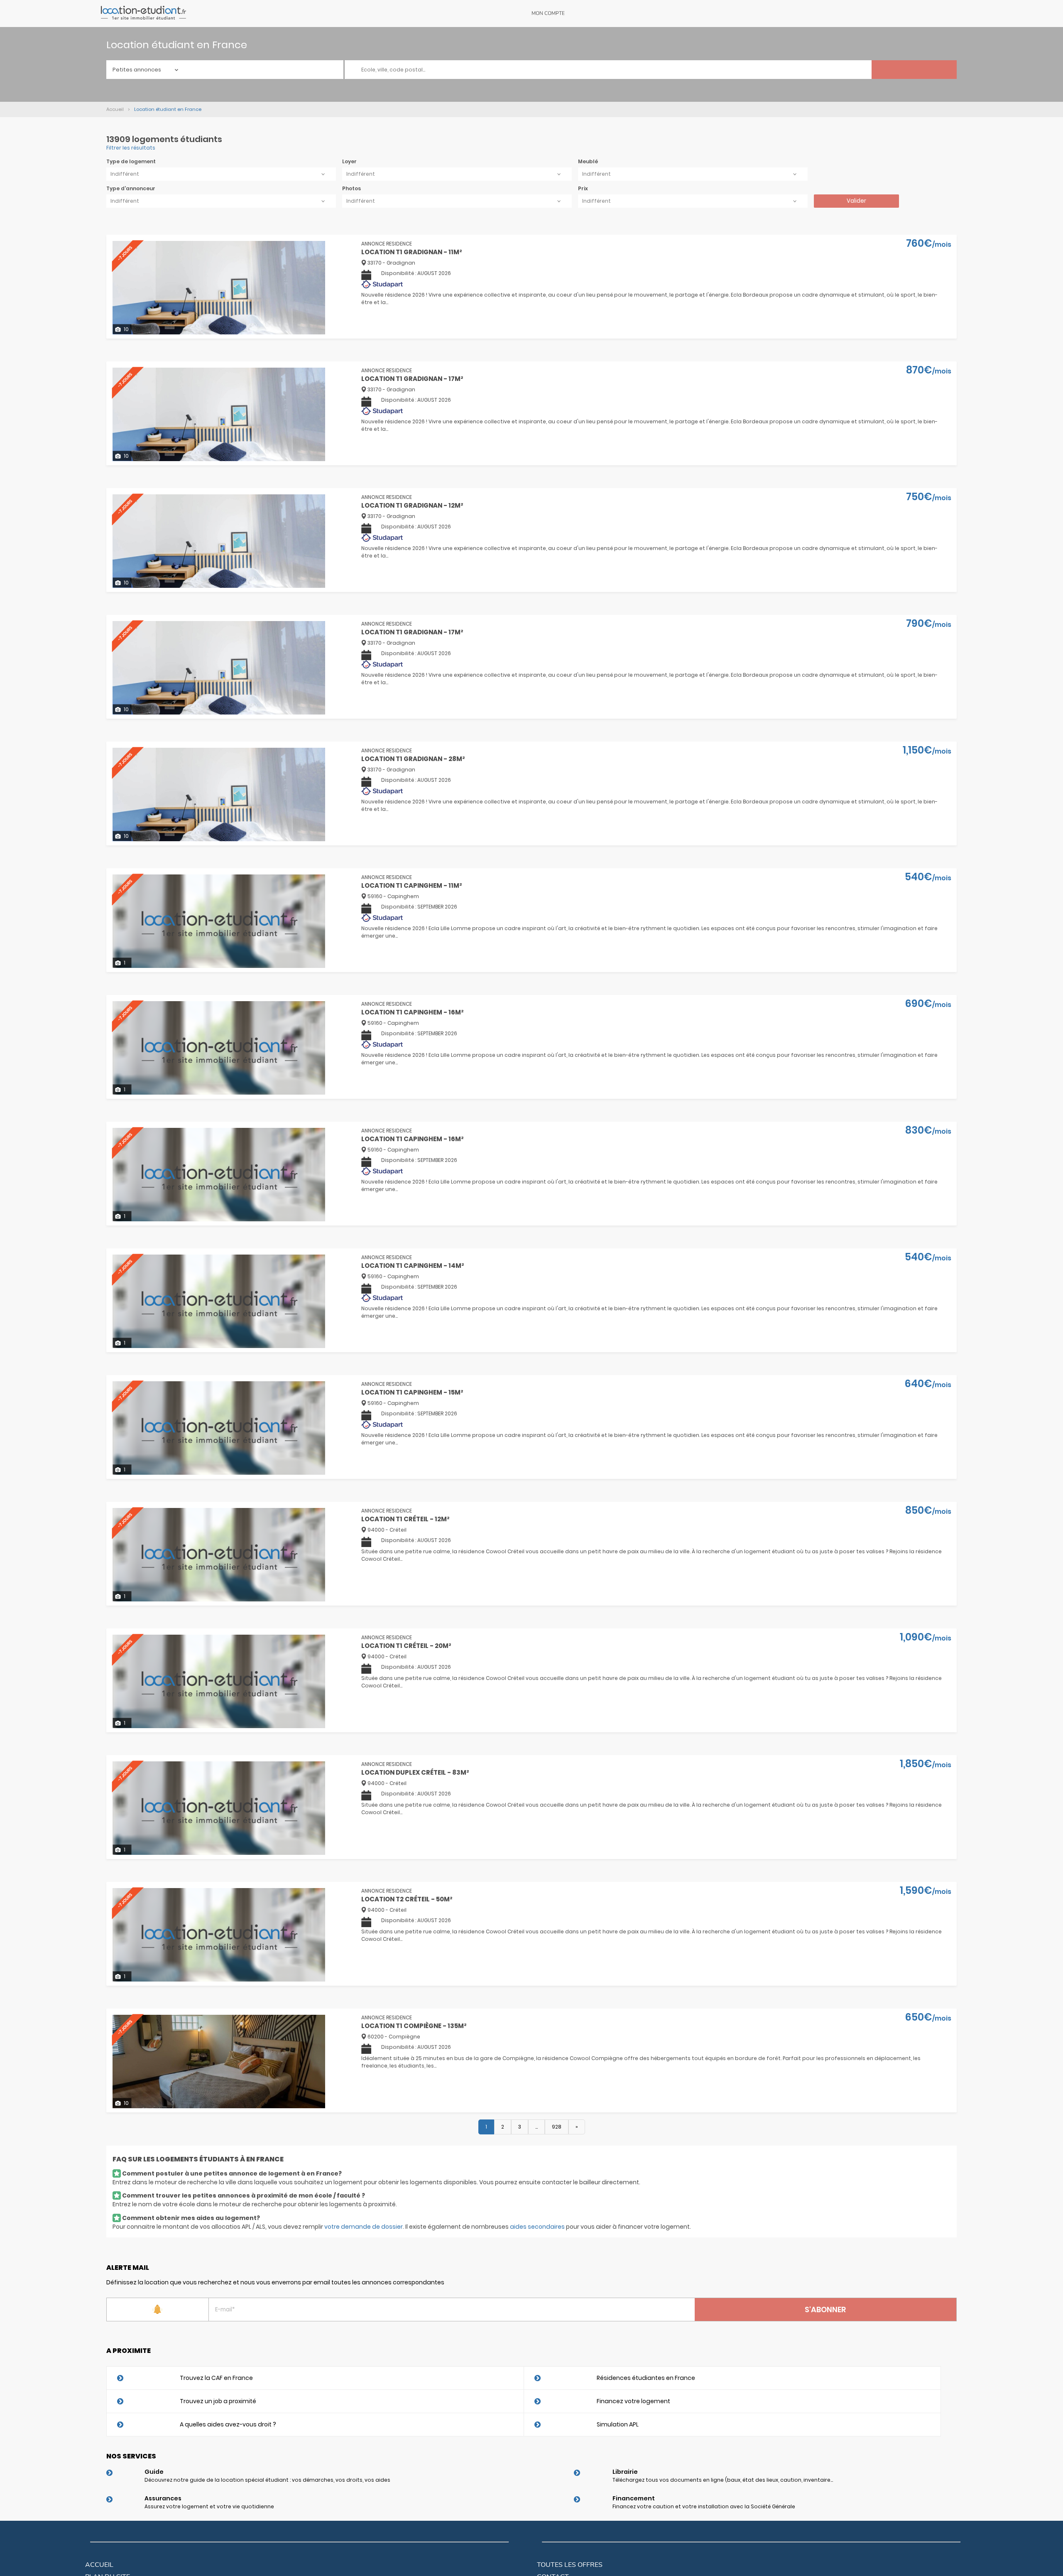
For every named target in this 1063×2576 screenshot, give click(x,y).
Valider (856, 201)
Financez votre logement (633, 2401)
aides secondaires (537, 2227)
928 (557, 2127)
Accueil (99, 2565)
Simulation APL (618, 2424)
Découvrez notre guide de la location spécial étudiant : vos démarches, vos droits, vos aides (267, 2480)
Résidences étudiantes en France (646, 2378)
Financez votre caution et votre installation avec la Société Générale (704, 2506)
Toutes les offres (570, 2565)
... (536, 2127)
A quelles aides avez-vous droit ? (228, 2424)
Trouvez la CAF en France (216, 2378)
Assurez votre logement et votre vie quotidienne (209, 2506)
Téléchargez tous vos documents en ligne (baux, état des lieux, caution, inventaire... (723, 2480)
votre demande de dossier (364, 2227)
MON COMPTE (548, 13)
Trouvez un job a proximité (218, 2401)
